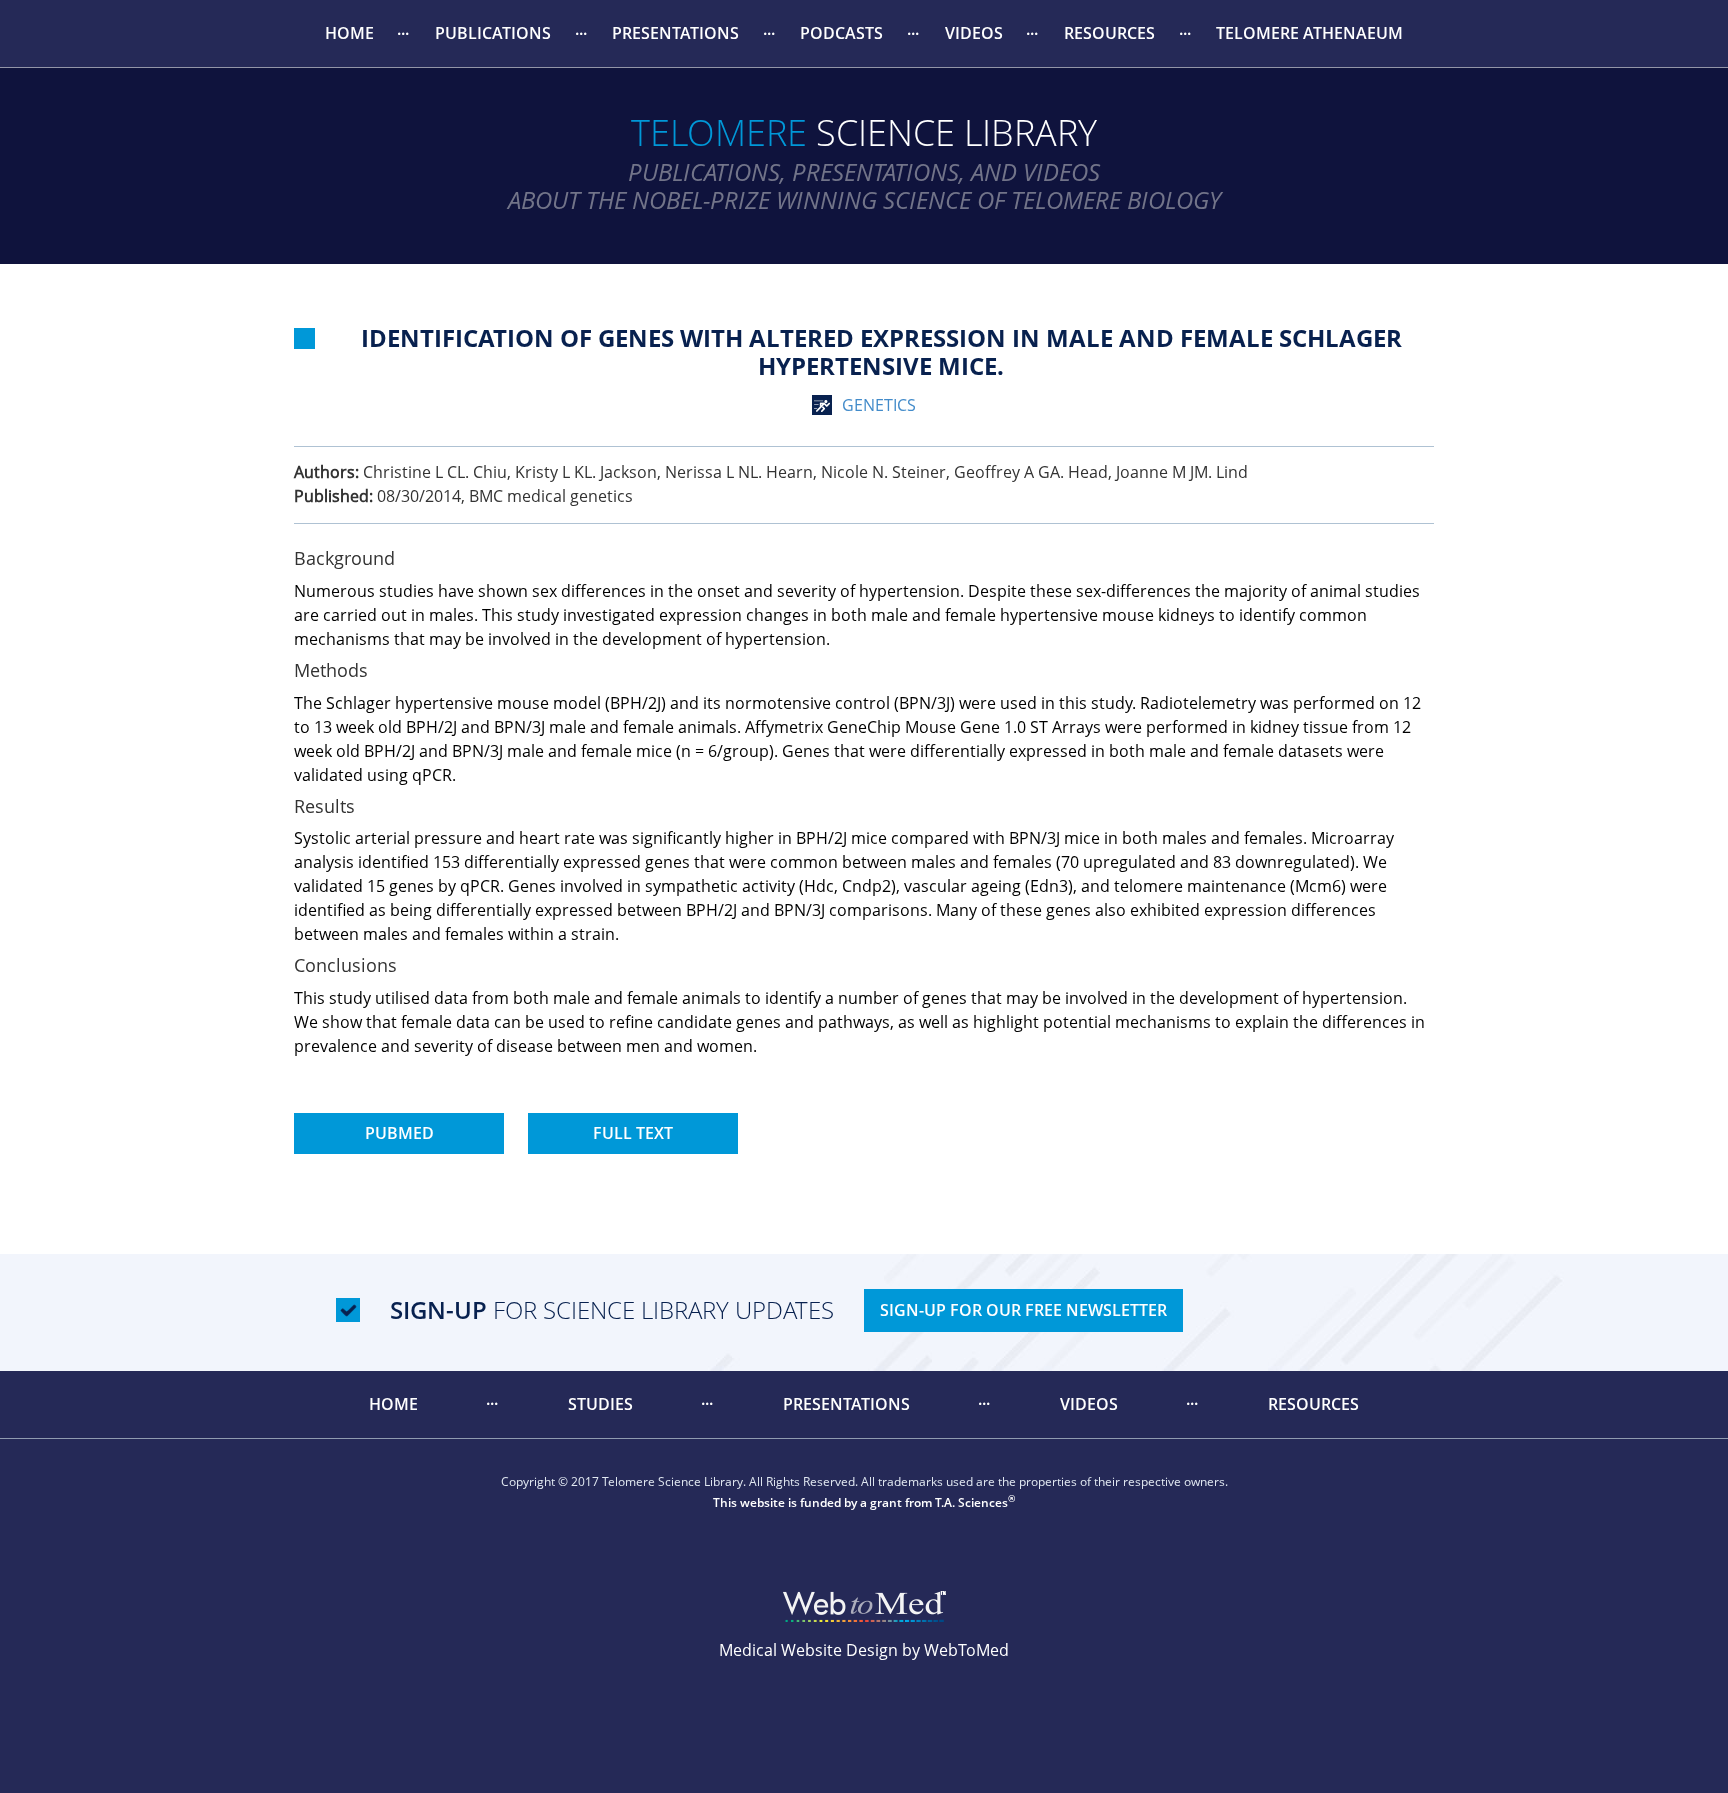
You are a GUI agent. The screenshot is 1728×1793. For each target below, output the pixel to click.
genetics (879, 405)
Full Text (633, 1133)
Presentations (675, 33)
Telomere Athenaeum (1309, 33)
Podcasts (841, 33)
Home (349, 33)
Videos (974, 33)
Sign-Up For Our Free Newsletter (1023, 1310)
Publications (493, 33)
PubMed (399, 1133)
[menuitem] (349, 33)
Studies (600, 1404)
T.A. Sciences (971, 1502)
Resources (1109, 33)
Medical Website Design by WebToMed (864, 1650)
